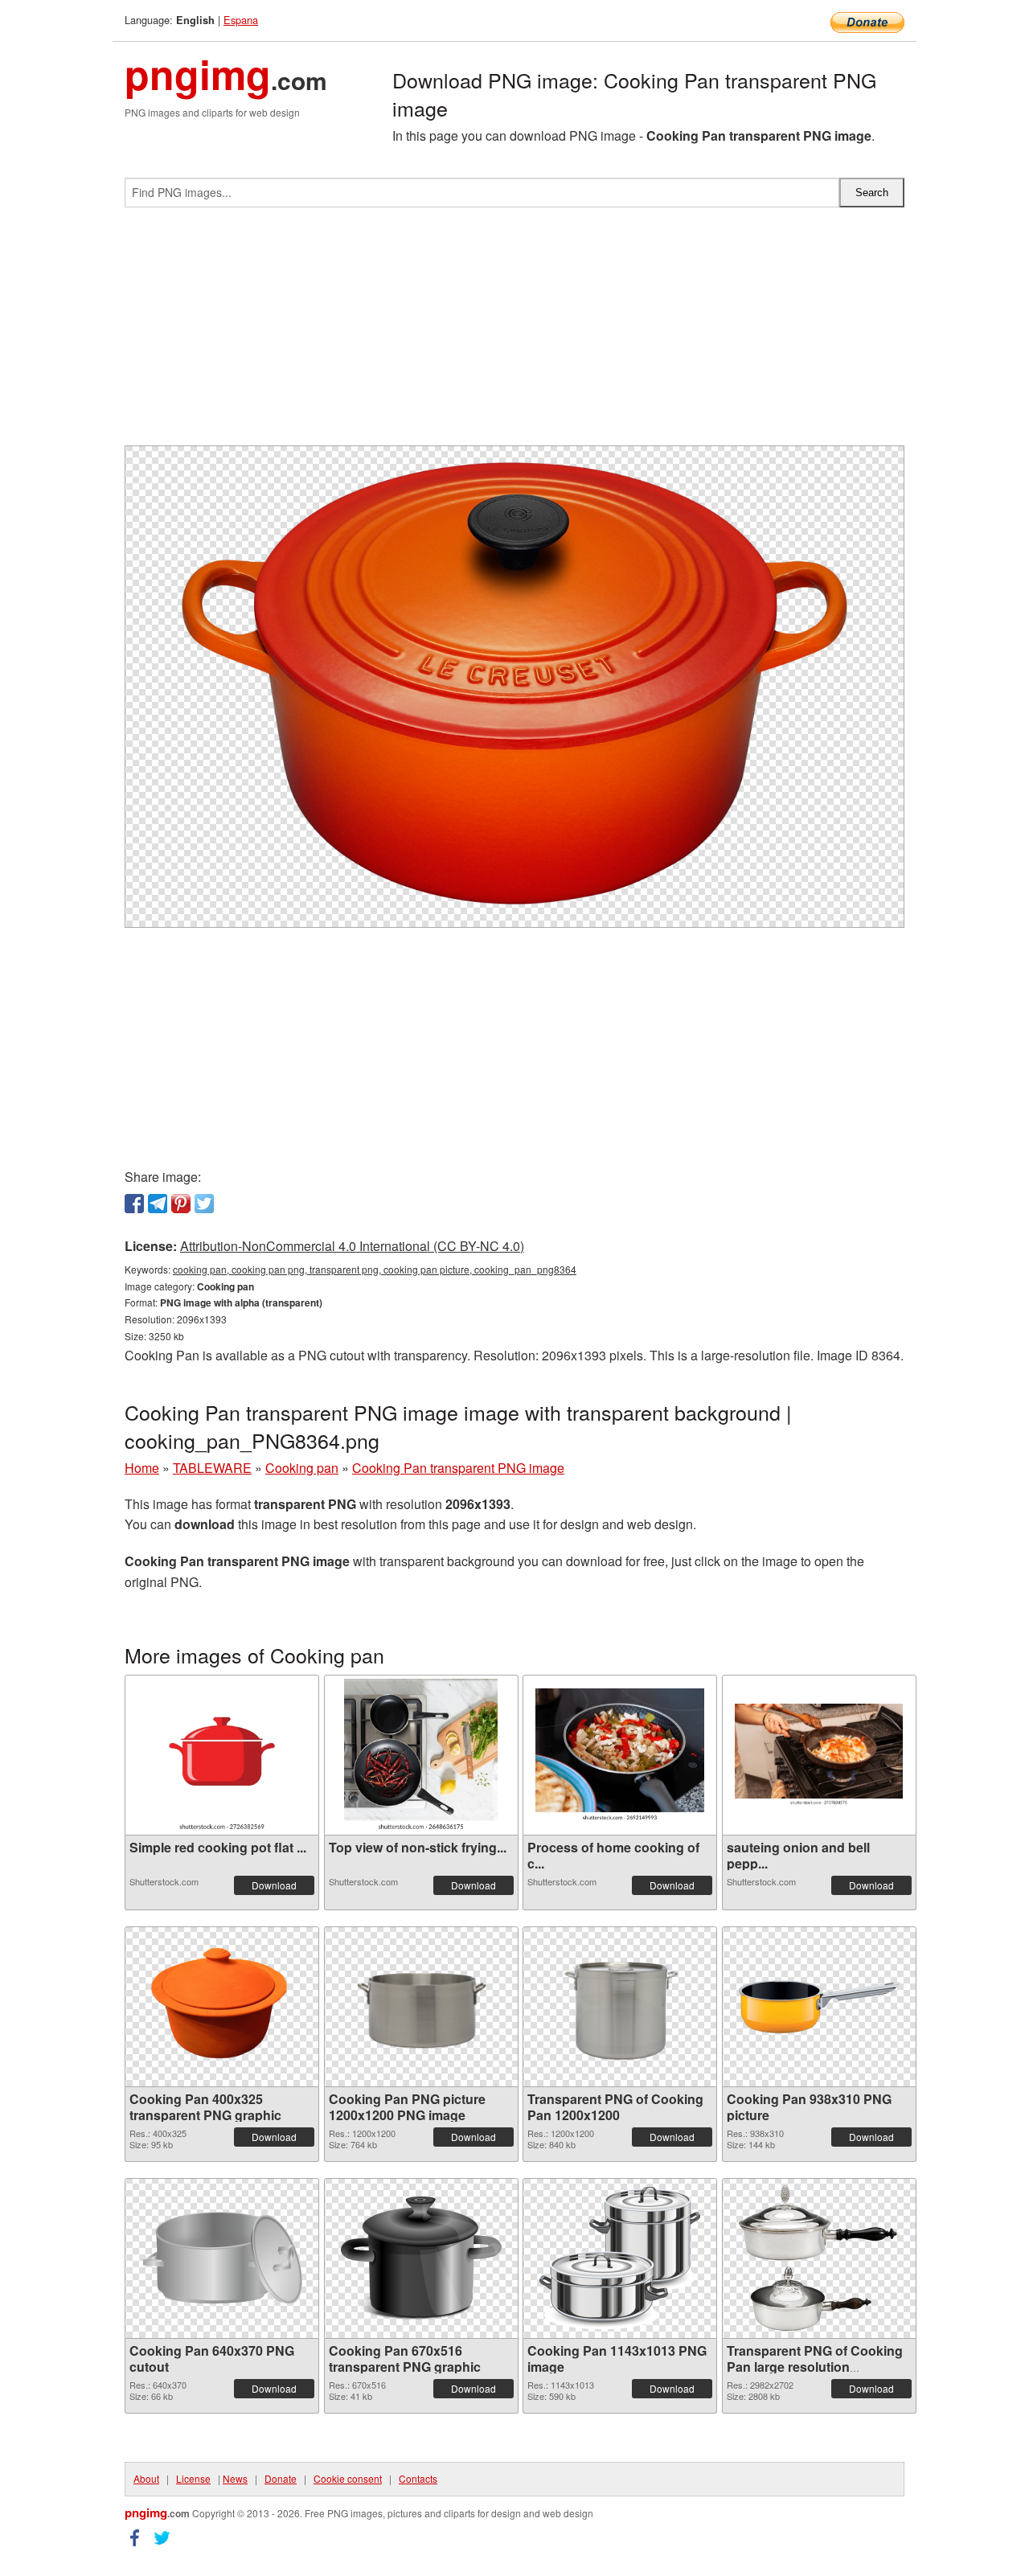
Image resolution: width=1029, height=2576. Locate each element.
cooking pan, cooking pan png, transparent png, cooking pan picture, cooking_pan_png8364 (375, 1269)
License (193, 2478)
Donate (281, 2478)
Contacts (418, 2478)
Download (274, 1885)
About (146, 2478)
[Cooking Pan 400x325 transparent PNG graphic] (222, 2007)
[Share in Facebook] (134, 1204)
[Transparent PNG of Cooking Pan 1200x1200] (620, 2007)
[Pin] (181, 1204)
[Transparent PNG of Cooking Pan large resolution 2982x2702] (819, 2258)
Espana (241, 20)
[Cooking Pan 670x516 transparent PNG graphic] (421, 2258)
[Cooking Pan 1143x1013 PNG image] (620, 2258)
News (235, 2478)
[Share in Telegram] (158, 1204)
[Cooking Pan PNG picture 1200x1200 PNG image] (421, 2007)
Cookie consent (348, 2478)
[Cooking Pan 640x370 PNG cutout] (222, 2258)
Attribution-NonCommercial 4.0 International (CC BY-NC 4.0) (352, 1246)
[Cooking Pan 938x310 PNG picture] (819, 2007)
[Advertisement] (514, 333)
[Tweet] (204, 1204)
